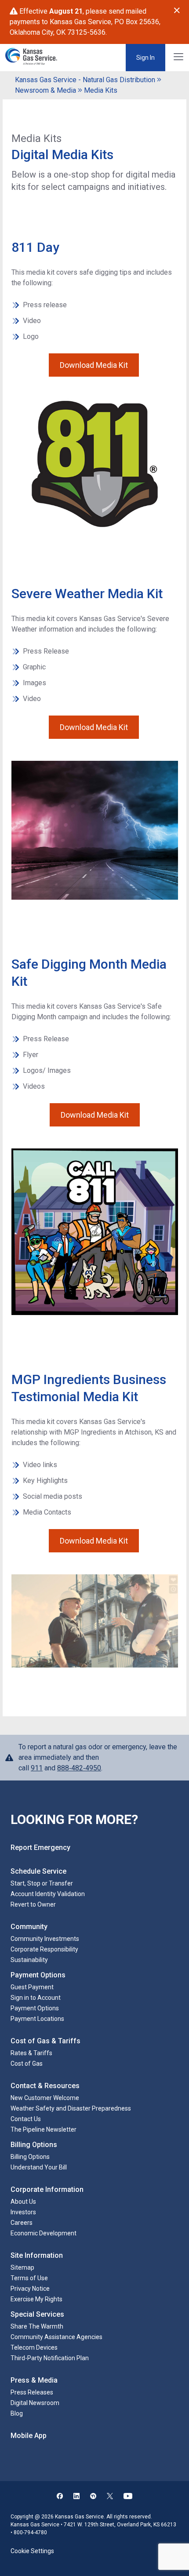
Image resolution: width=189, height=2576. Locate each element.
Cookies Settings (34, 2543)
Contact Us (26, 2119)
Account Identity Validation (48, 1894)
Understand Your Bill (39, 2167)
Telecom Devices (34, 2347)
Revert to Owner (33, 1904)
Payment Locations (37, 2019)
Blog (17, 2413)
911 (37, 1768)
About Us (23, 2202)
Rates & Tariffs (31, 2053)
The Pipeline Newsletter (44, 2129)
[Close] (177, 11)
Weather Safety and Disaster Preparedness (71, 2108)
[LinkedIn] (76, 2497)
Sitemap (22, 2267)
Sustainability (29, 1960)
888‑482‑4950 (79, 1768)
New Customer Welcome (45, 2098)
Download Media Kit (94, 365)
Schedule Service (38, 1871)
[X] (110, 2497)
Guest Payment (32, 1987)
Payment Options (35, 2008)
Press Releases (32, 2392)
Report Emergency (40, 1848)
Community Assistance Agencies (56, 2337)
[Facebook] (60, 2497)
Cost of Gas (27, 2064)
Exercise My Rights (36, 2299)
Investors (23, 2212)
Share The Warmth (37, 2326)
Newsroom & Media (45, 90)
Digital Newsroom (35, 2403)
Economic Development (44, 2233)
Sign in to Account (36, 1998)
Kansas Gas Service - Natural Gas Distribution (85, 80)
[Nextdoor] (93, 2497)
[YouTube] (128, 2497)
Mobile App (29, 2436)
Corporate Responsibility (44, 1949)
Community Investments (45, 1939)
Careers (22, 2223)
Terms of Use (29, 2278)
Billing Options (30, 2157)
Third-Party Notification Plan (50, 2358)
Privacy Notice (30, 2289)
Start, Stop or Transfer (42, 1883)
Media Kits (101, 90)
